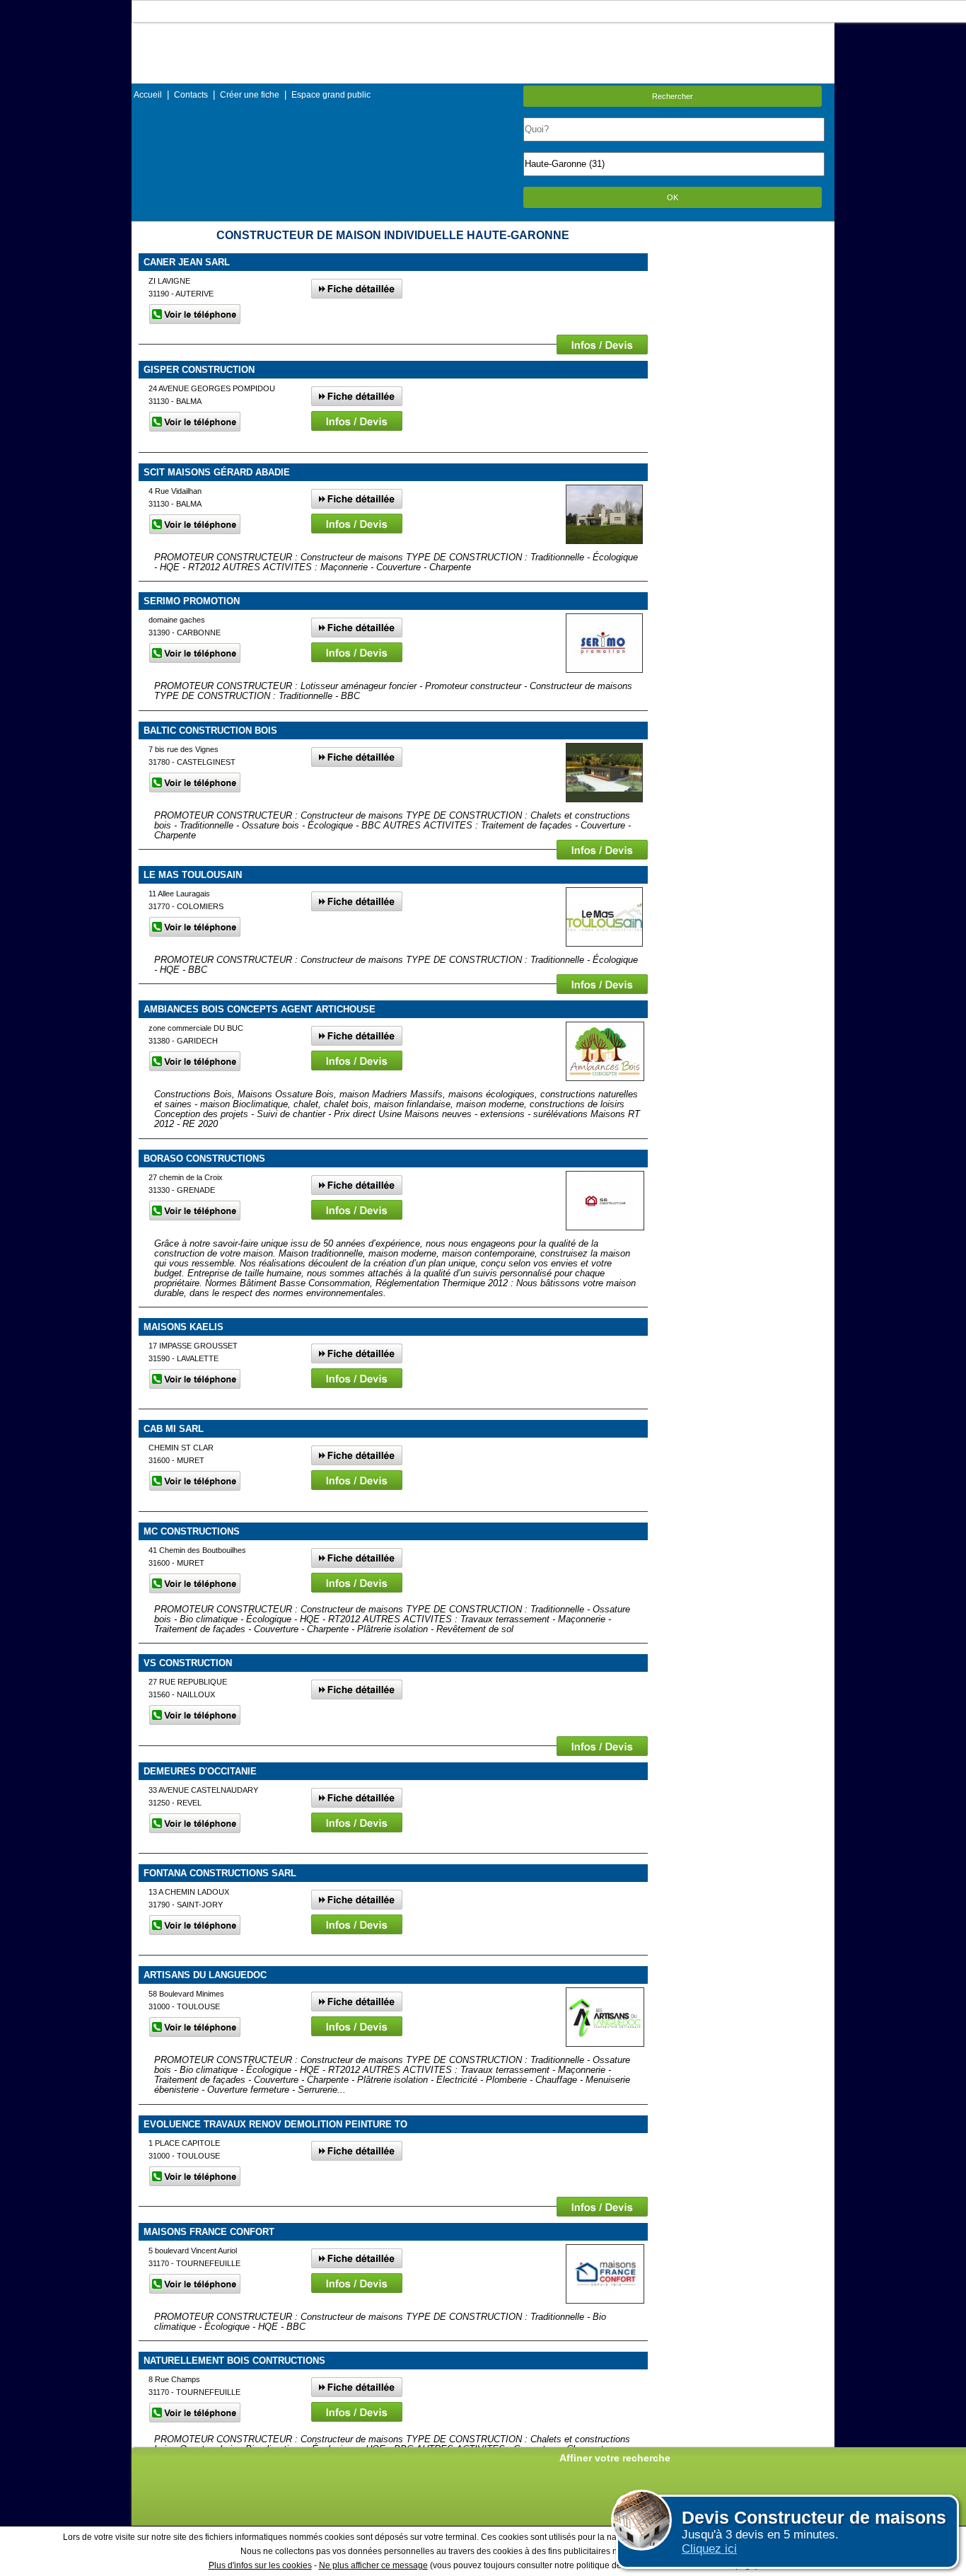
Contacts (191, 95)
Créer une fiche (250, 95)
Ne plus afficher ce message (373, 2565)
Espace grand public (331, 95)
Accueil (148, 95)
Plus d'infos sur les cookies (260, 2565)
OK (673, 197)
